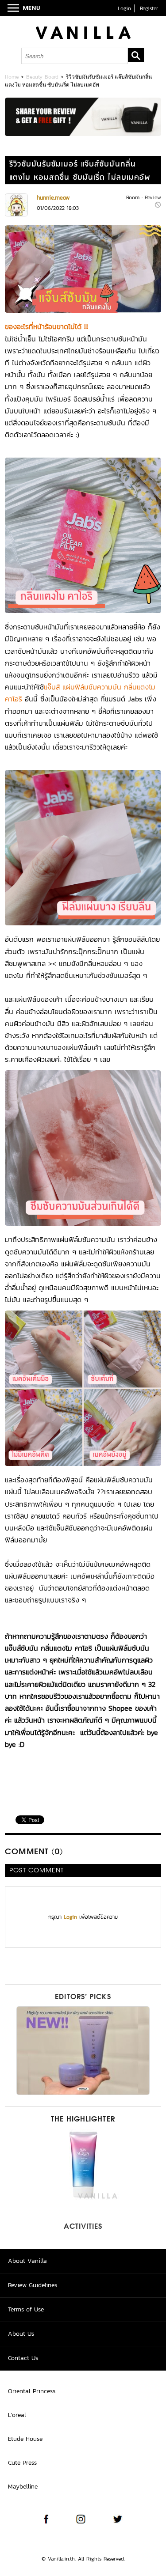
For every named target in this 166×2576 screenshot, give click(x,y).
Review (153, 197)
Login (124, 8)
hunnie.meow (53, 198)
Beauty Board (42, 77)
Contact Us (23, 2358)
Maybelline (23, 2487)
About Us (21, 2334)
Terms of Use (26, 2309)
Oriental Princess (32, 2391)
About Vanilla (27, 2261)
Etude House (25, 2439)
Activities (83, 2227)
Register (149, 8)
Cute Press (22, 2463)
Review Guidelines (33, 2285)
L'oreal (17, 2415)
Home (12, 77)
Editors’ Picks (83, 1997)
